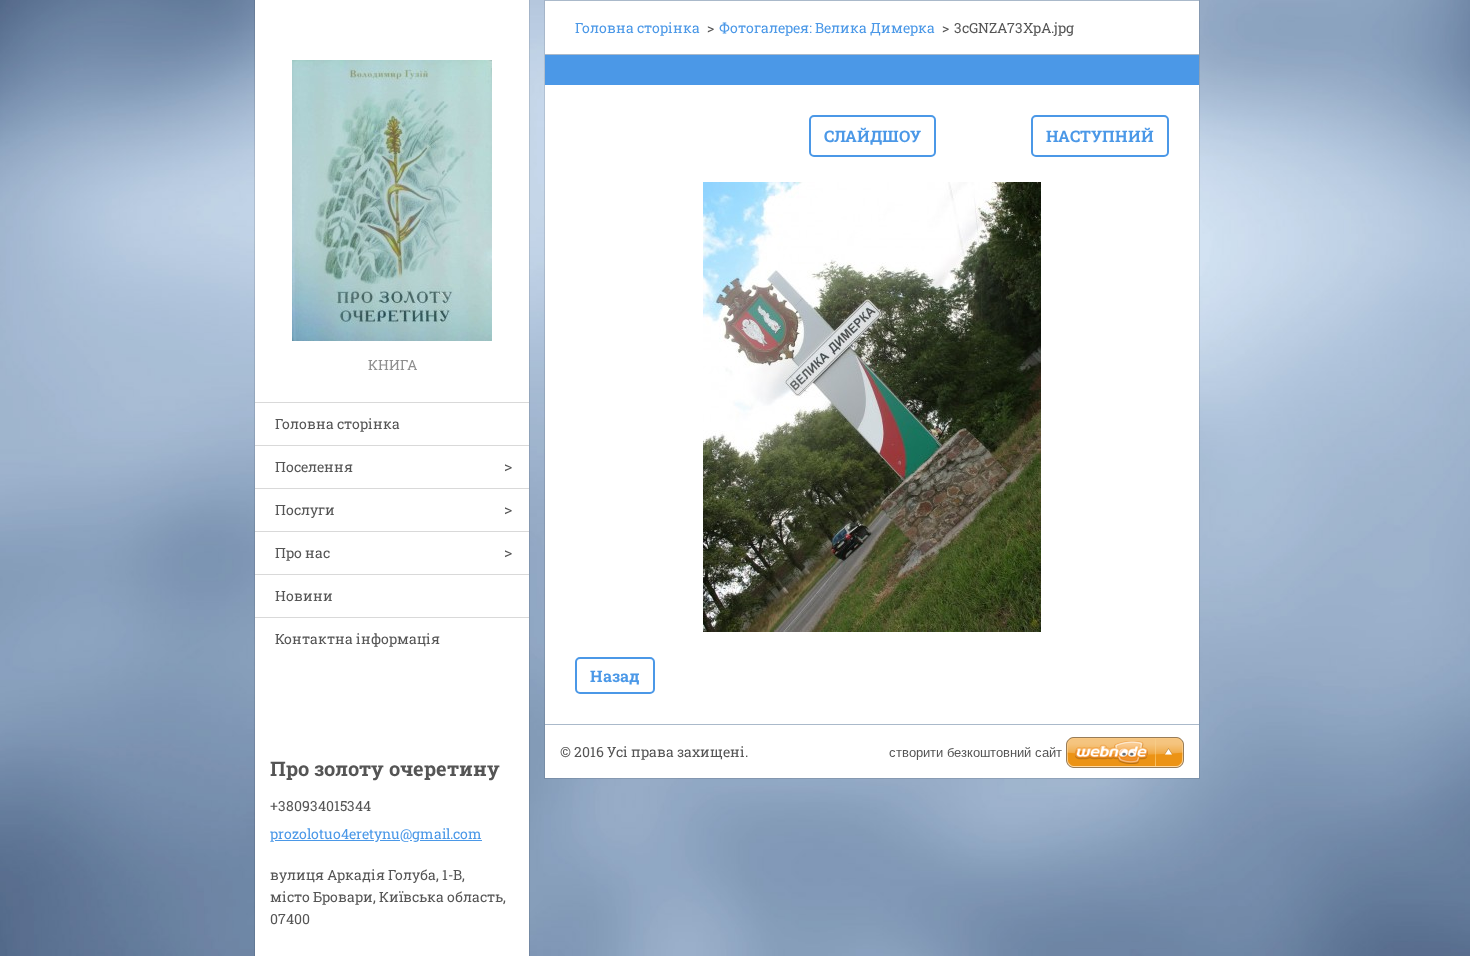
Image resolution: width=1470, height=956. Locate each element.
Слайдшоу (872, 135)
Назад (615, 675)
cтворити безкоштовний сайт (975, 752)
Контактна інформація (357, 638)
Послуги (305, 509)
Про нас (302, 552)
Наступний (1100, 135)
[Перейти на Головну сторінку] (392, 176)
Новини (304, 595)
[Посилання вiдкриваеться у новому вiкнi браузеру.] (872, 407)
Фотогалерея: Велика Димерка (827, 27)
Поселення (314, 466)
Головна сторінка (337, 423)
